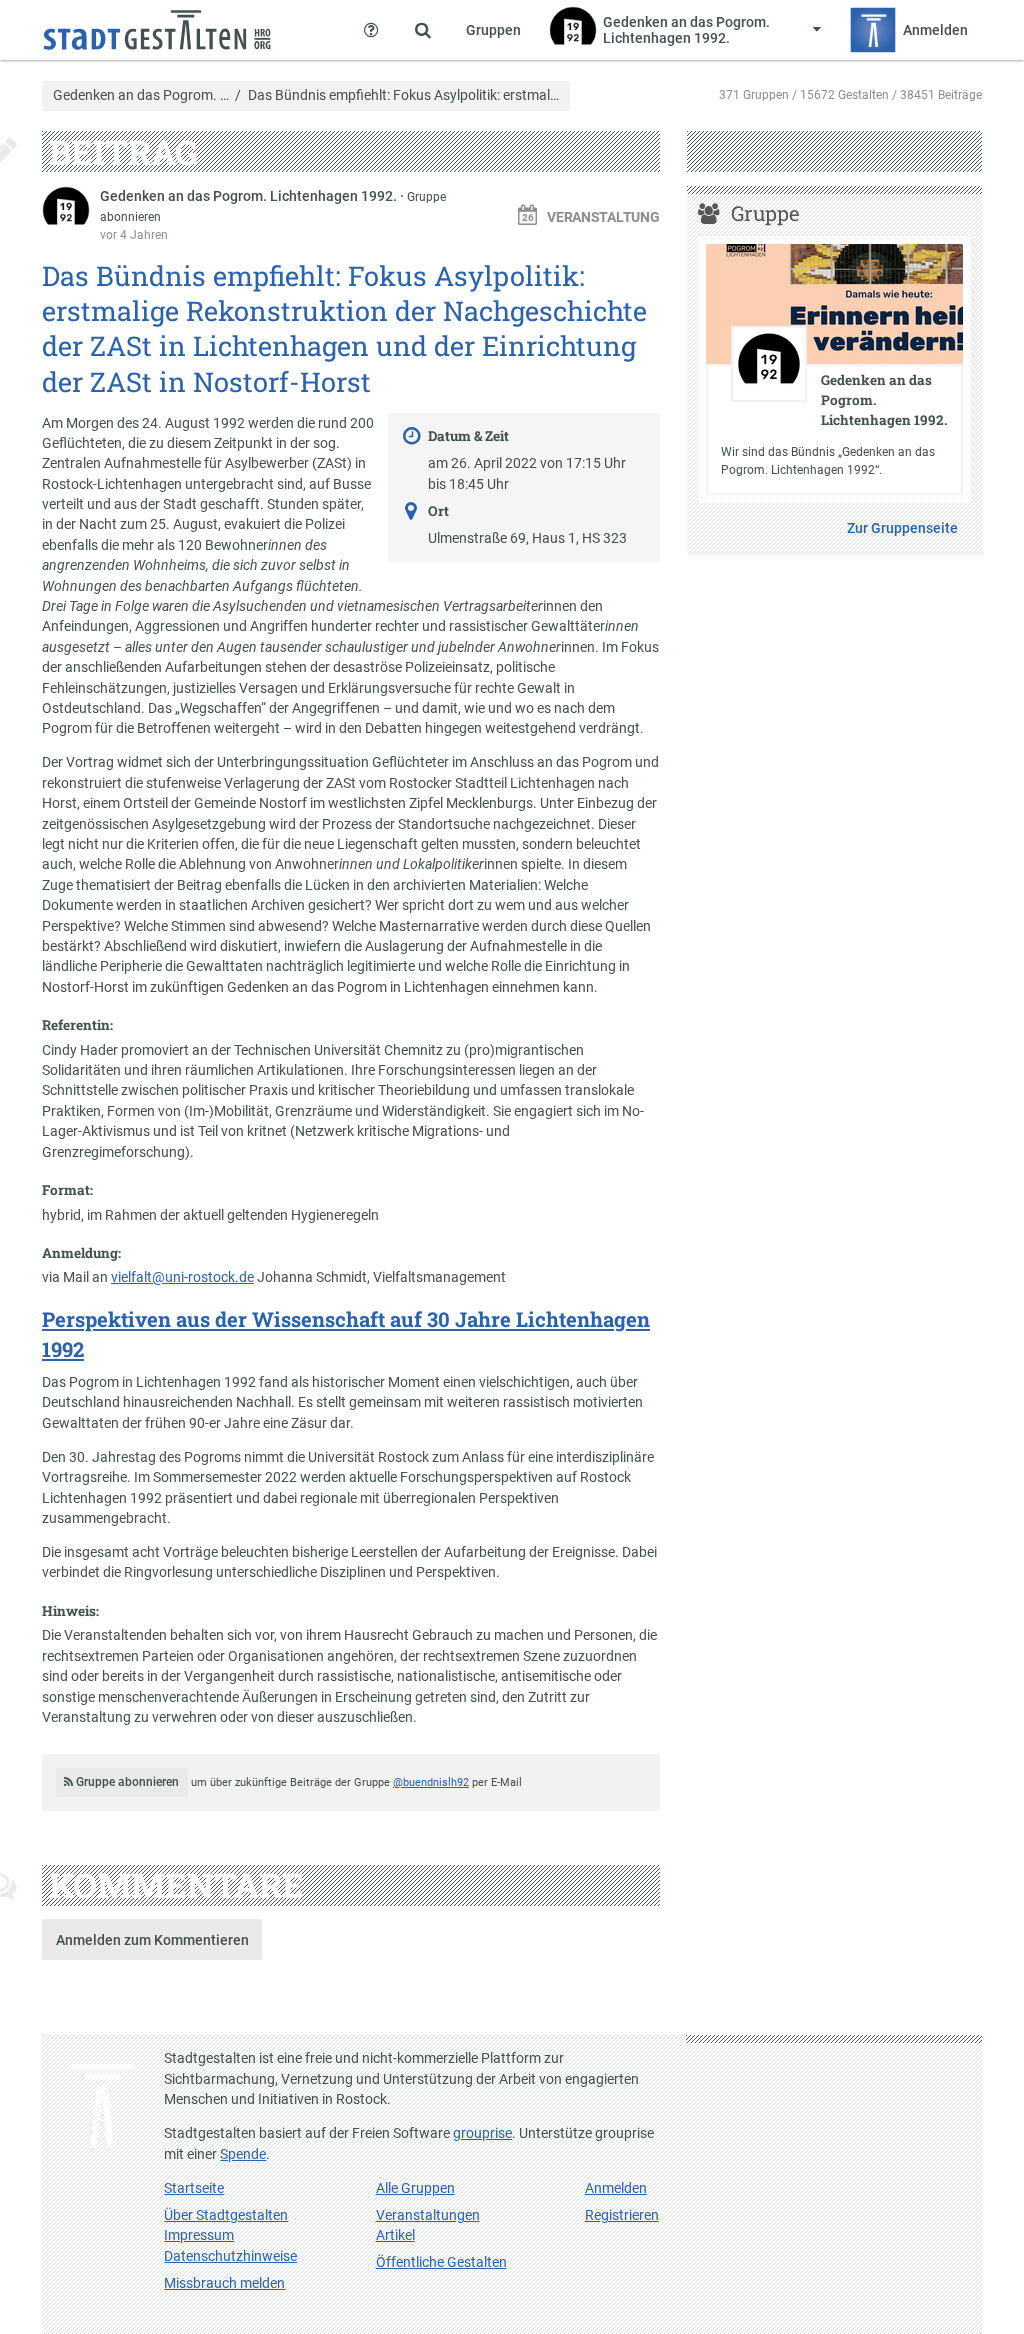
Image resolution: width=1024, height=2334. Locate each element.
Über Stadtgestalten (226, 2215)
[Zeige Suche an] (423, 30)
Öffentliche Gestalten (441, 2262)
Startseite (194, 2188)
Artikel (395, 2235)
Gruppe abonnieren (126, 1782)
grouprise (482, 2133)
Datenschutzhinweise (230, 2256)
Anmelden (616, 2188)
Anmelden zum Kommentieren (152, 1940)
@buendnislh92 (431, 1782)
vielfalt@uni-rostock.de (182, 1277)
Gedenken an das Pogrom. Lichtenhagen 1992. (250, 196)
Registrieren (622, 2215)
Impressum (199, 2235)
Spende (243, 2154)
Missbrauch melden (224, 2283)
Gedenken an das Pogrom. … (141, 96)
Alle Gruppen (415, 2188)
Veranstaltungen (428, 2215)
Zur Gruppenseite (902, 528)
